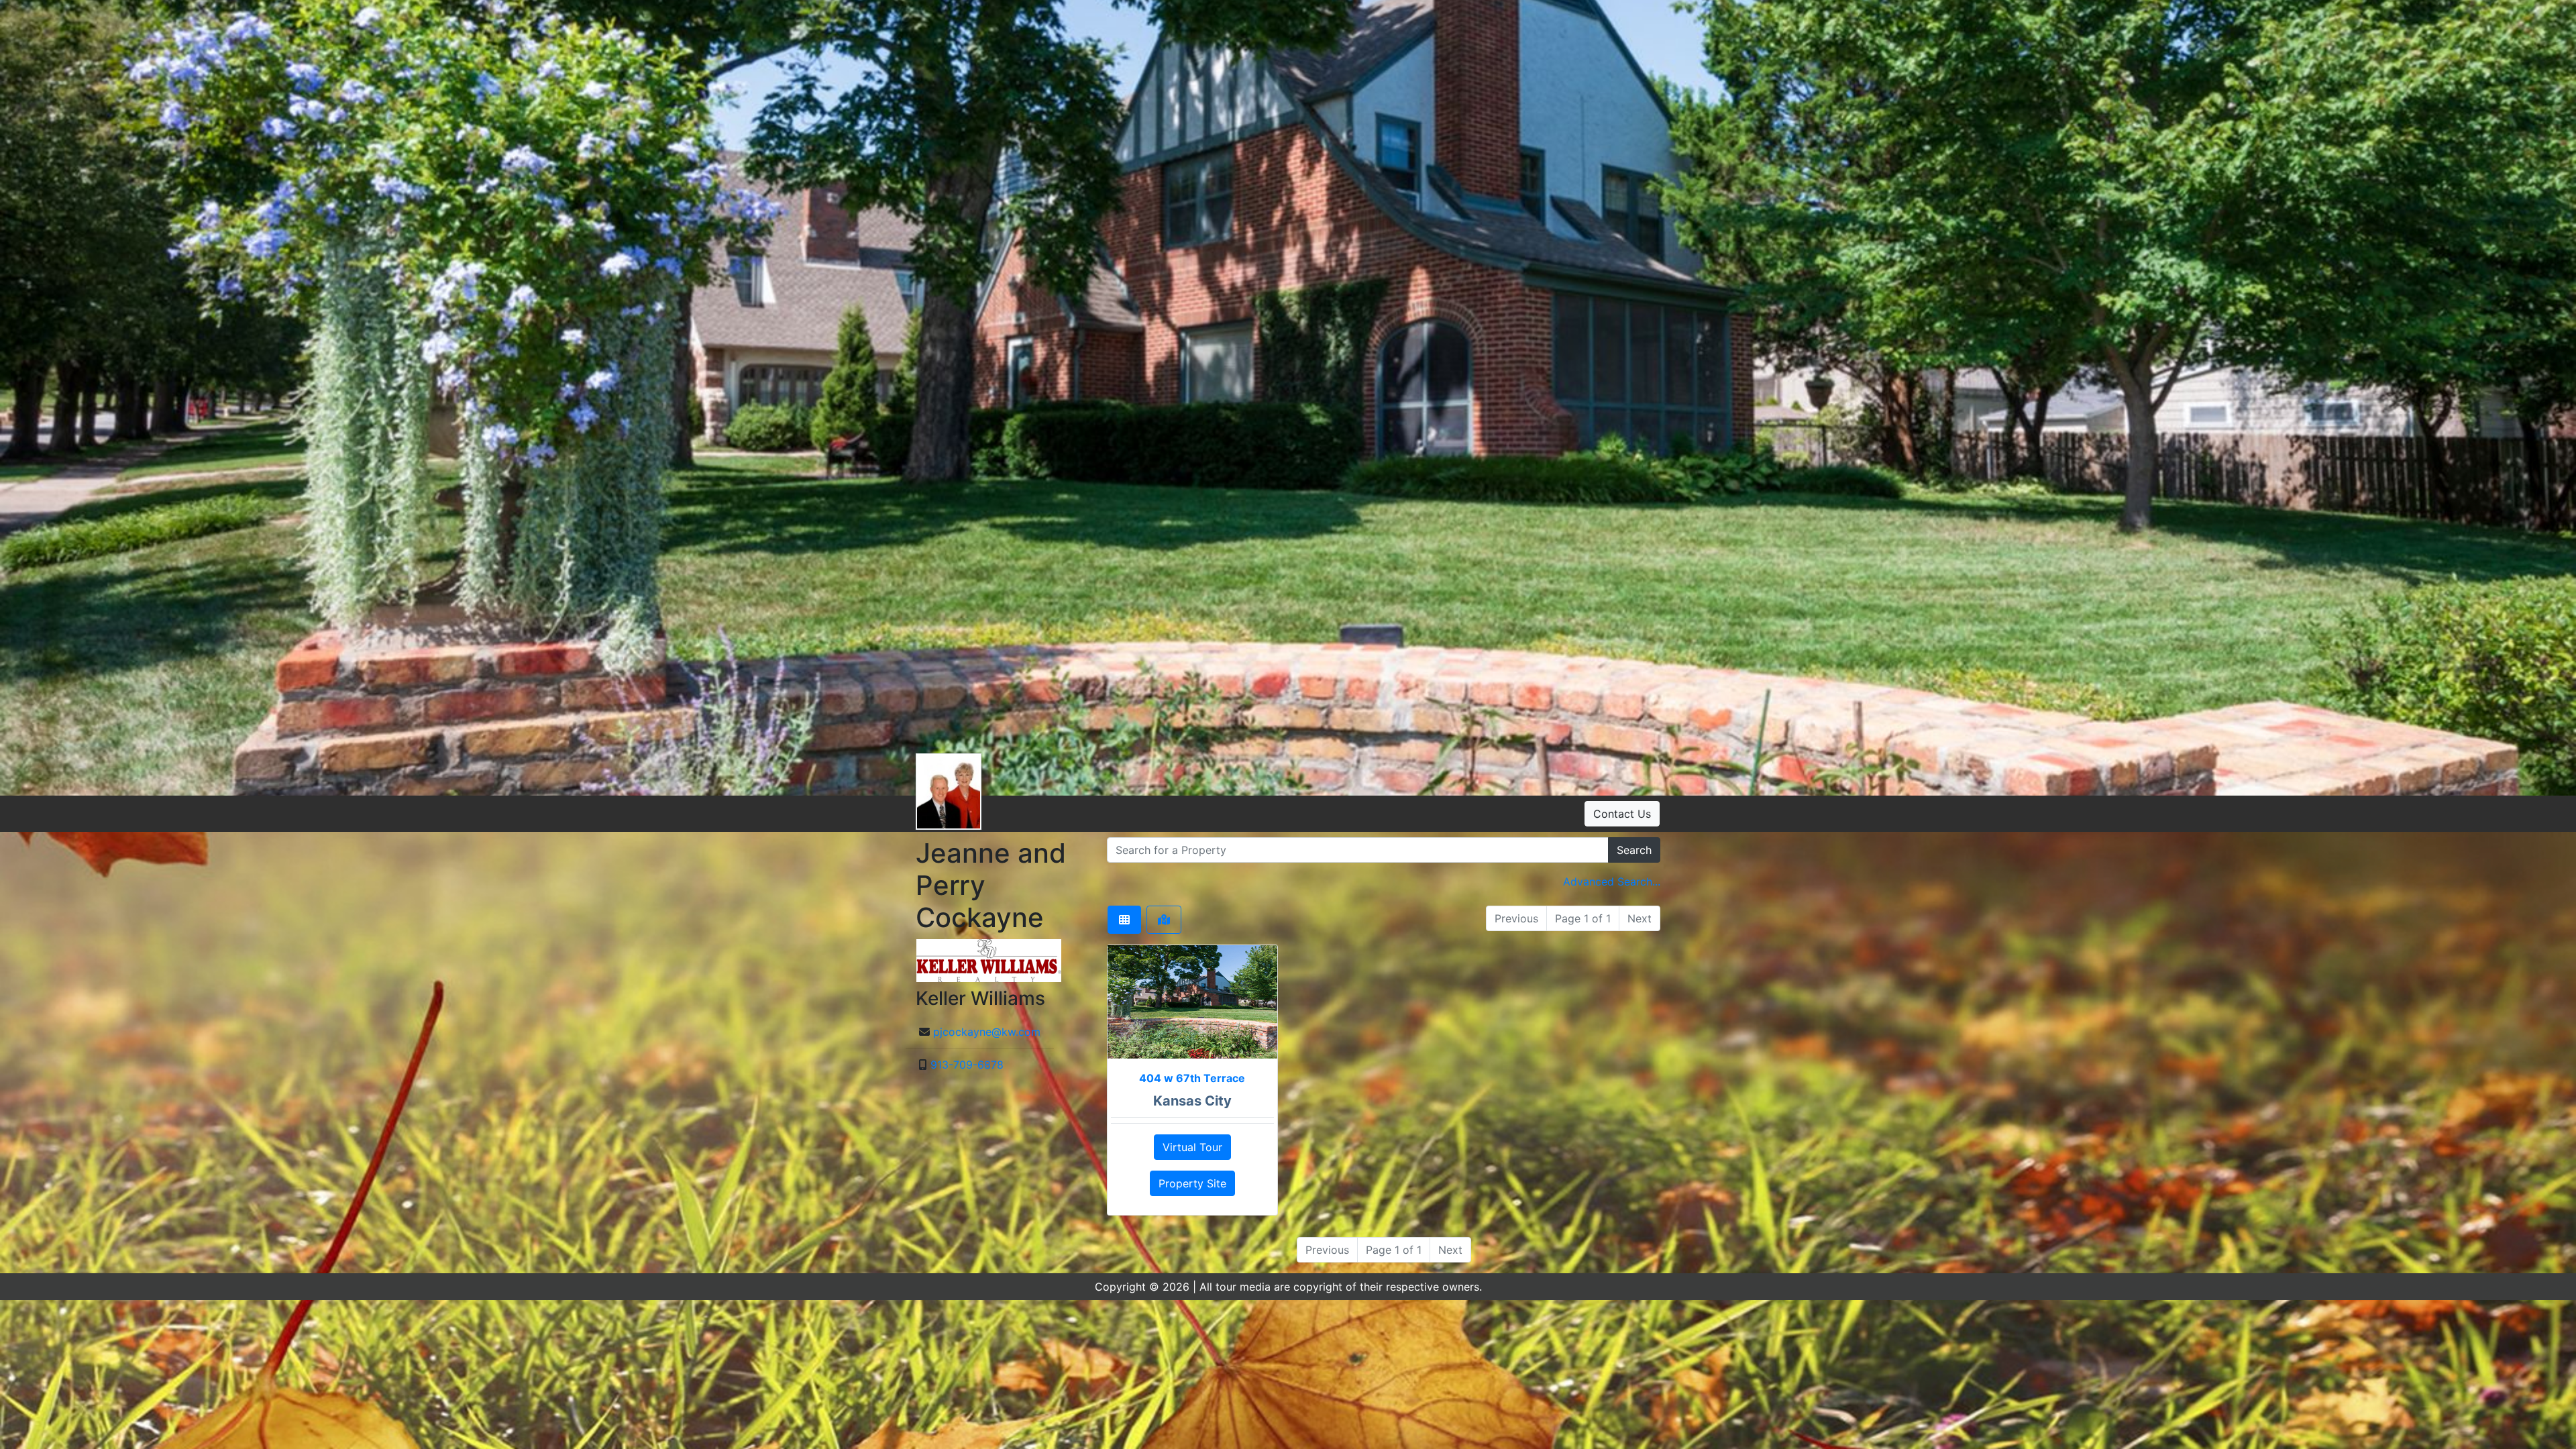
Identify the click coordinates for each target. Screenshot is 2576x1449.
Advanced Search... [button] (1612, 881)
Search (1634, 850)
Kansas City (1192, 1101)
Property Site (1192, 1183)
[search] (1358, 850)
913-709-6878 (967, 1065)
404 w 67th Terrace (1192, 1078)
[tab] (1124, 920)
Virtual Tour (1192, 1147)
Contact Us (1622, 814)
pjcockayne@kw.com (987, 1032)
